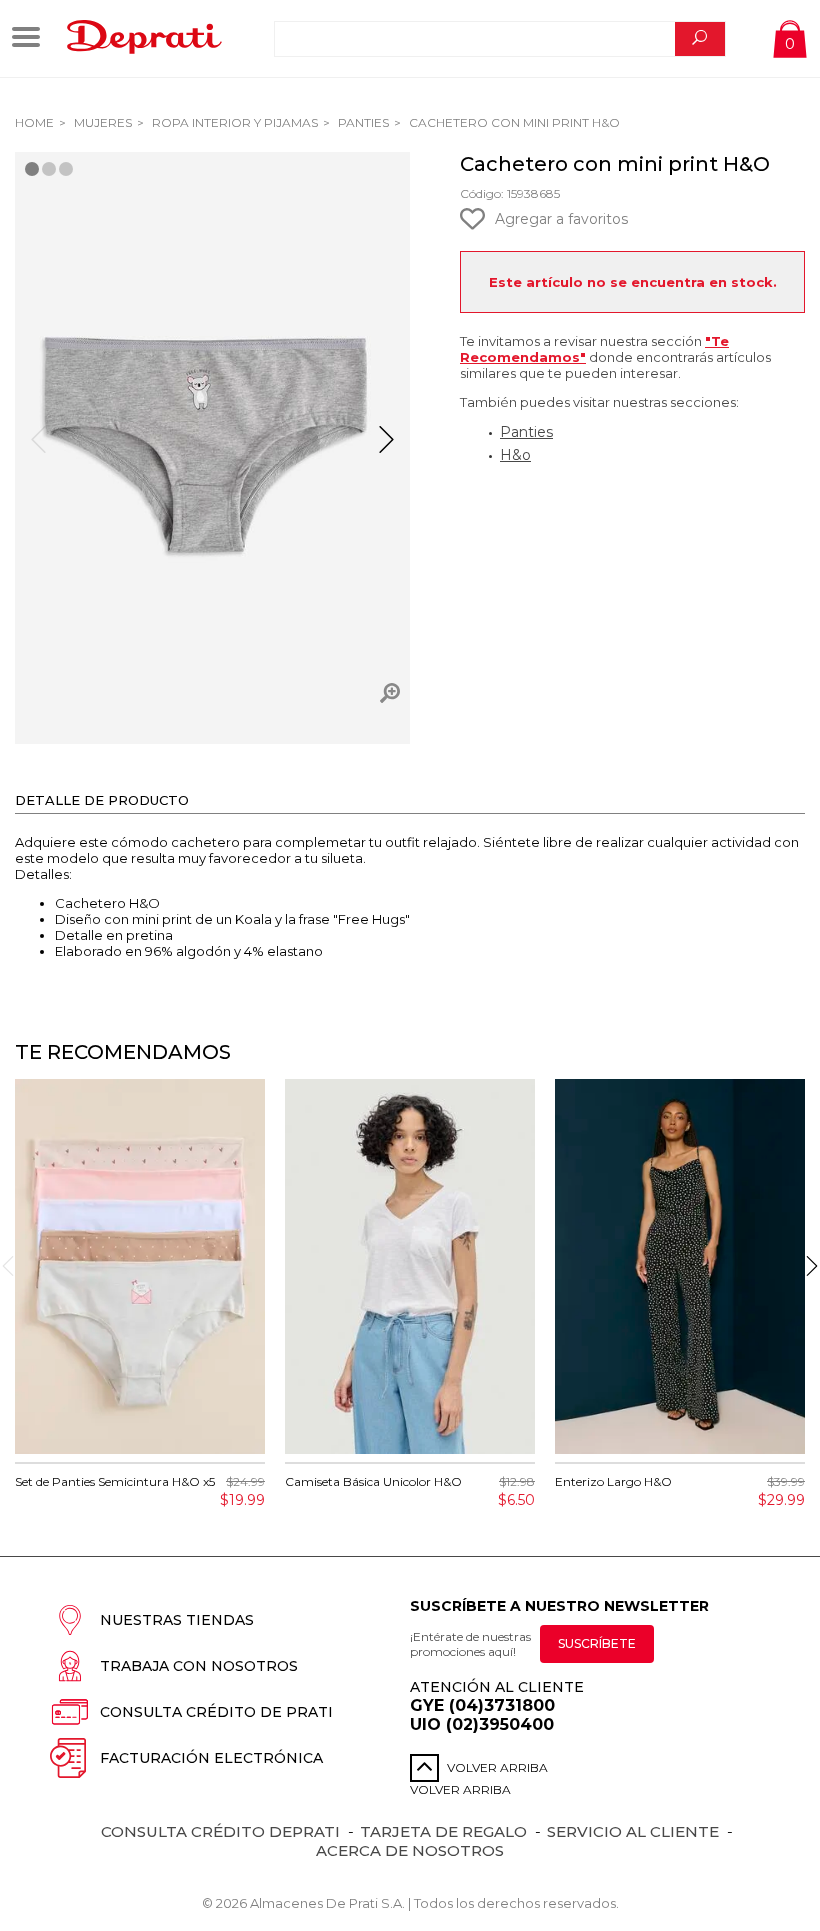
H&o (515, 455)
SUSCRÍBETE (597, 1643)
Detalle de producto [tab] (102, 800)
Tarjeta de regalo (443, 1831)
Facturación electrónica (211, 1758)
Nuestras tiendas (177, 1620)
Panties (362, 122)
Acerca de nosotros (410, 1850)
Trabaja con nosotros (199, 1666)
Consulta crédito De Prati (216, 1712)
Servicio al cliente (633, 1831)
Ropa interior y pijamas (233, 122)
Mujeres (101, 122)
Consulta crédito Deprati (220, 1831)
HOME (34, 122)
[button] (386, 448)
